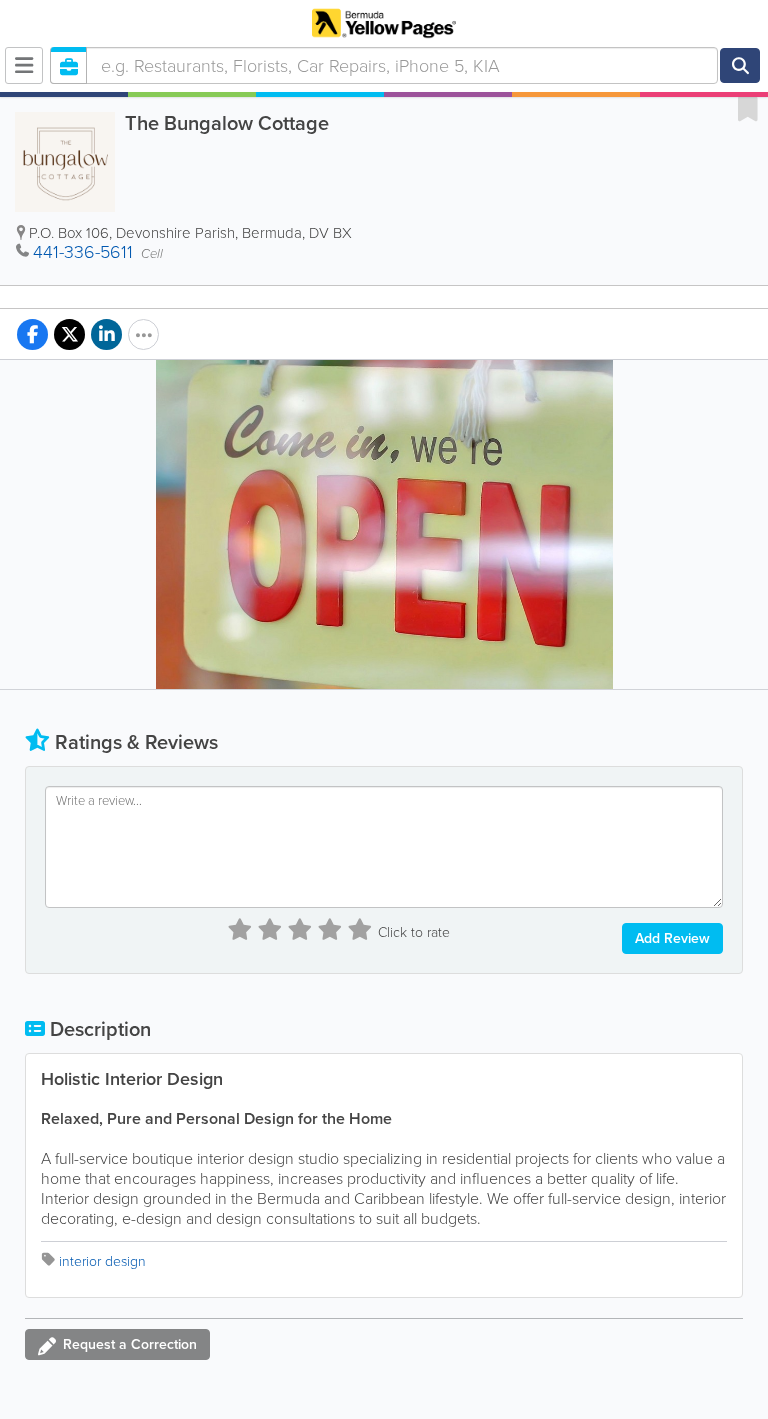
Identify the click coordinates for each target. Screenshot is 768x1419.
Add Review (672, 938)
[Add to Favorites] (748, 108)
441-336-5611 (83, 252)
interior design (102, 1261)
